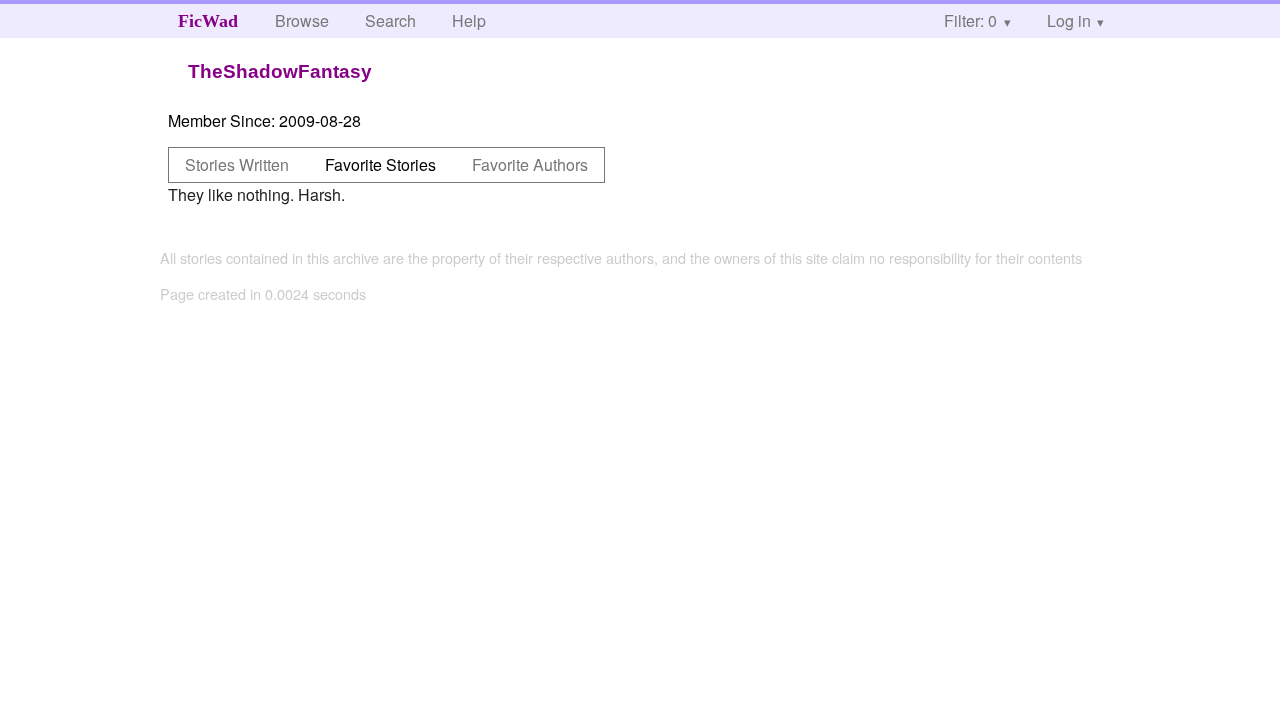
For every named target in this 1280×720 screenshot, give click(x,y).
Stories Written (237, 164)
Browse (302, 20)
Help (469, 20)
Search (390, 20)
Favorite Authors (530, 164)
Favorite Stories (380, 164)
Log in (1069, 20)
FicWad (208, 21)
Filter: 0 (970, 20)
